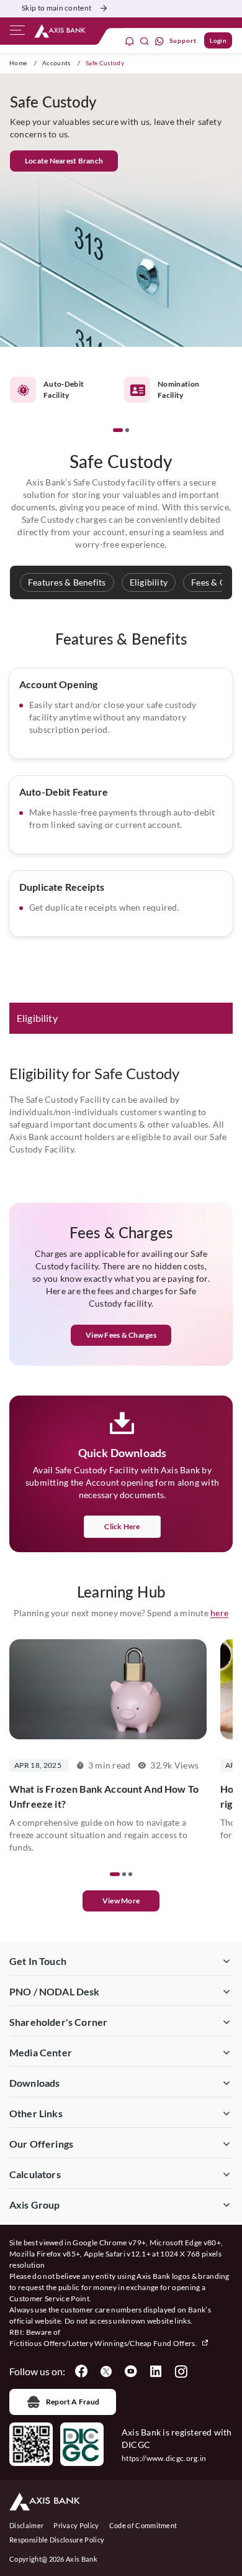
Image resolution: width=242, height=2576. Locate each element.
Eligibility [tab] (37, 1018)
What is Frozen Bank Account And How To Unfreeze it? (104, 1796)
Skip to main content (56, 8)
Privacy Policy (76, 2525)
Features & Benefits (67, 582)
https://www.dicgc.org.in (164, 2458)
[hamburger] (17, 33)
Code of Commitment (143, 2525)
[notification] (130, 41)
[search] (145, 41)
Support (183, 40)
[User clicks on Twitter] (106, 2371)
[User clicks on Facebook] (81, 2371)
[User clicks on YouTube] (131, 2371)
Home (18, 63)
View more (121, 1901)
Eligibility (149, 582)
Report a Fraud (73, 2402)
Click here (122, 1526)
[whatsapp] (159, 41)
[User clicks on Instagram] (181, 2371)
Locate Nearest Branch (64, 161)
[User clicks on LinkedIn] (156, 2371)
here (219, 1613)
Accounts (56, 63)
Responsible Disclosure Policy (57, 2540)
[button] (118, 430)
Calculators (35, 2174)
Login (218, 40)
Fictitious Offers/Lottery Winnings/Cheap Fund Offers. (104, 2343)
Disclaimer (26, 2525)
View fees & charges (121, 1335)
